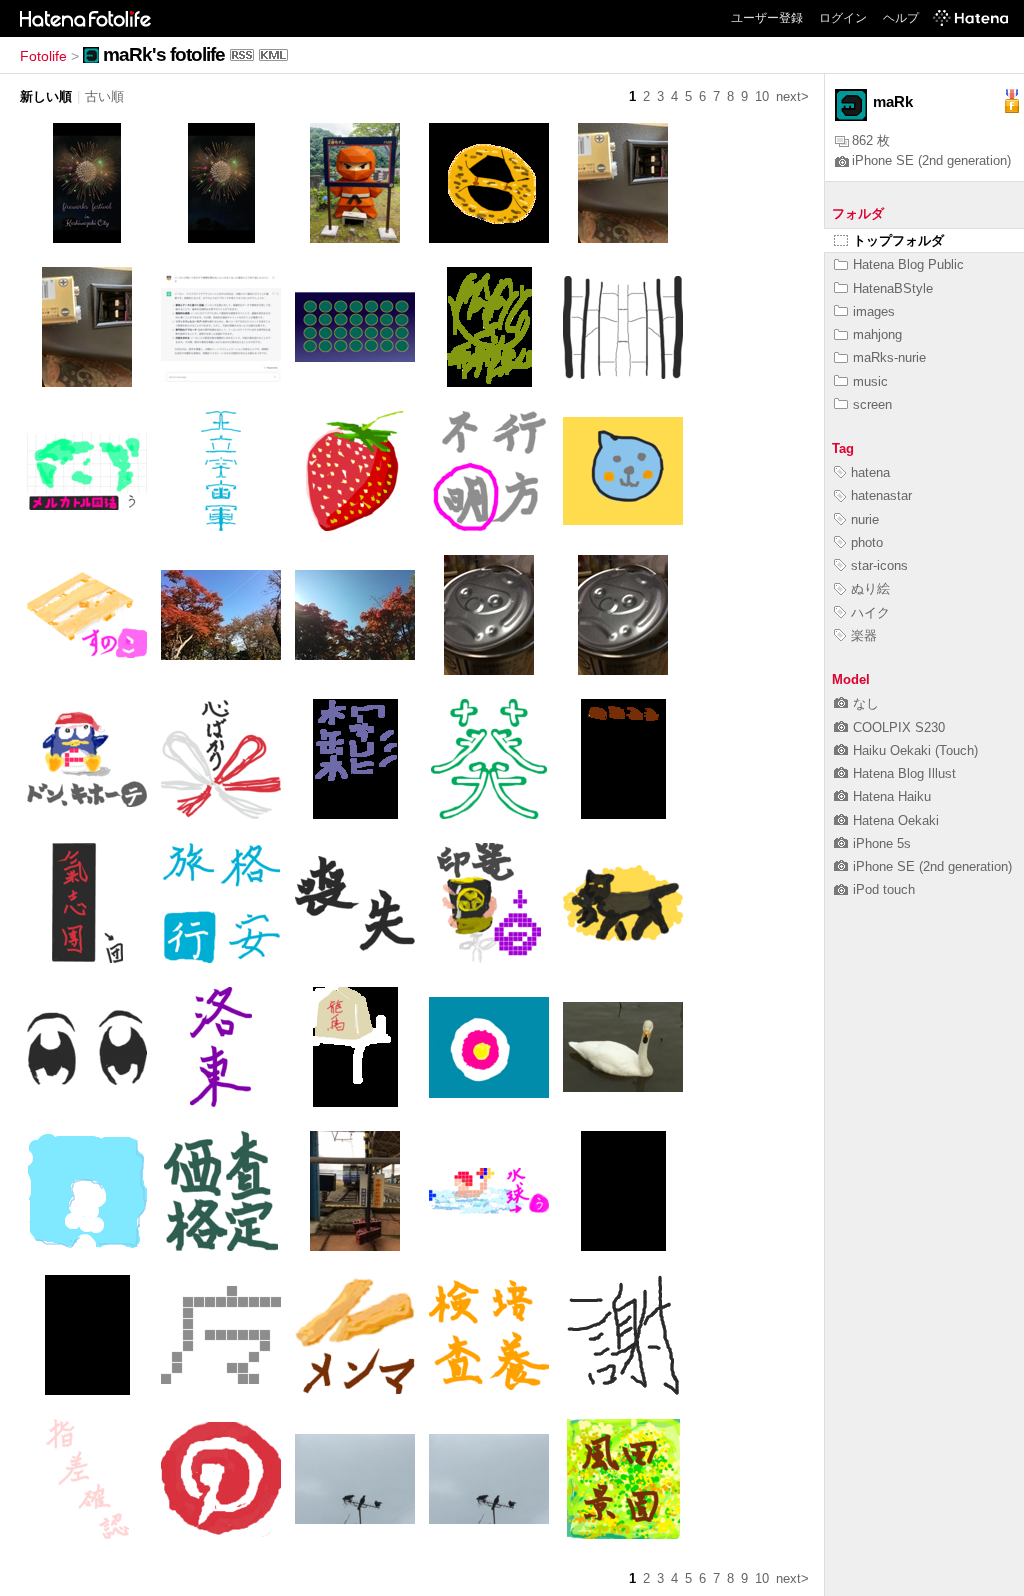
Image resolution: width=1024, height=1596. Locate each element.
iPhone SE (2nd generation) (931, 160)
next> (792, 96)
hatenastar (881, 495)
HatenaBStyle (893, 288)
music (870, 381)
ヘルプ (901, 18)
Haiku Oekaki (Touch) (915, 750)
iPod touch (884, 889)
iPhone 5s (882, 843)
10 (762, 96)
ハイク (870, 612)
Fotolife (43, 56)
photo (867, 542)
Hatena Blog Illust (904, 773)
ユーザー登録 (767, 18)
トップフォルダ (898, 240)
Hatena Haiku (892, 796)
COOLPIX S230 (899, 727)
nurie (865, 519)
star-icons (879, 565)
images (874, 311)
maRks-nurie (889, 357)
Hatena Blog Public (908, 264)
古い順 (104, 96)
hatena (870, 472)
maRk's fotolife (164, 54)
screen (872, 404)
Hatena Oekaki (896, 820)
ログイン (843, 18)
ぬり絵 (870, 588)
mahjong (877, 334)
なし (866, 703)
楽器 (864, 635)
